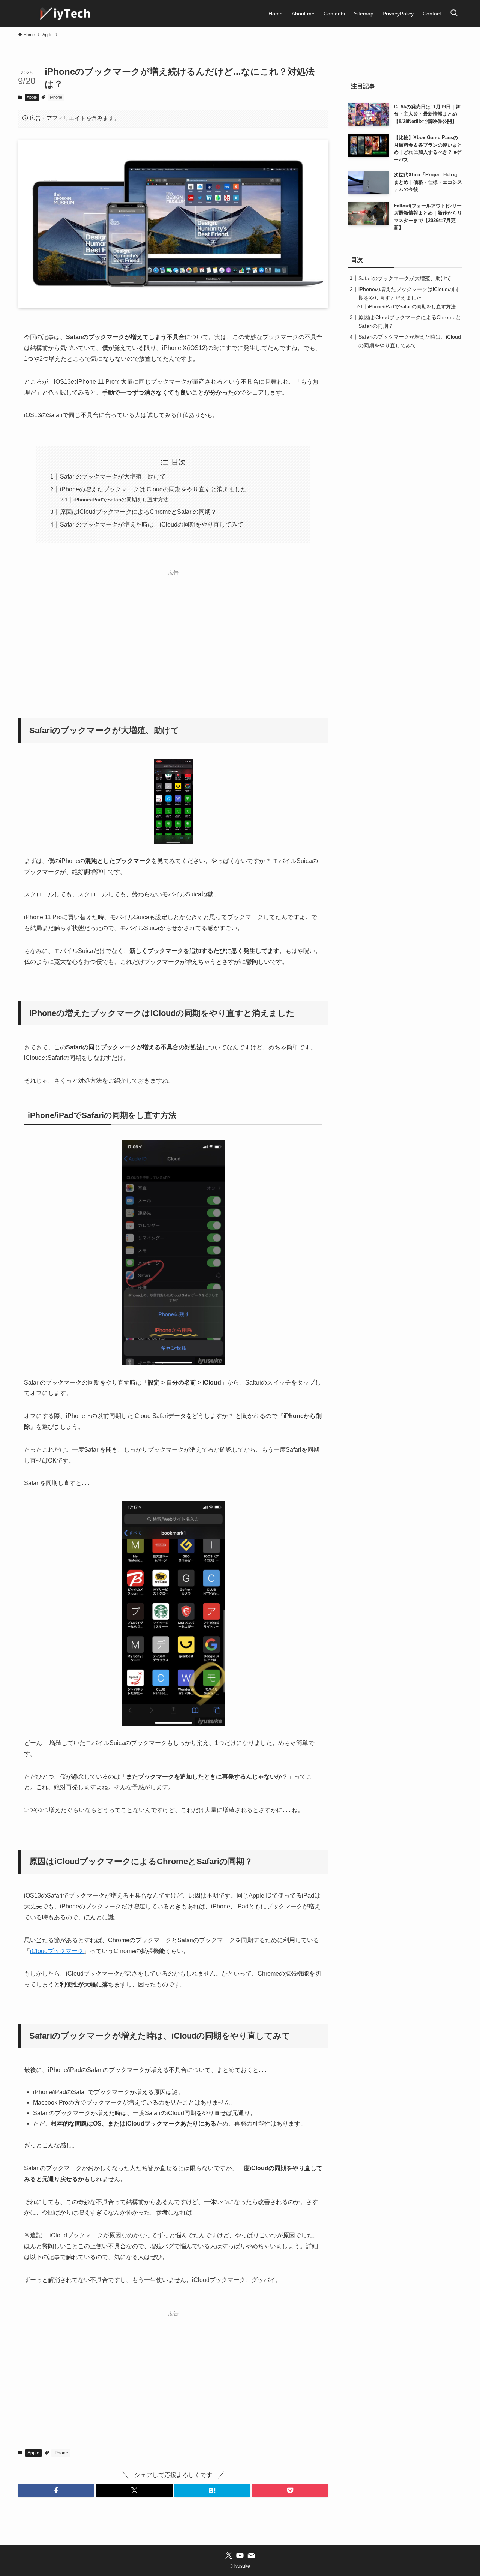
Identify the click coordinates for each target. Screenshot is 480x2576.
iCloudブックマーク (57, 1951)
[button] (56, 2490)
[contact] (251, 2555)
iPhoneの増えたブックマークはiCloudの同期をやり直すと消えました (153, 489)
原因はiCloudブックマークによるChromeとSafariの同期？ (138, 512)
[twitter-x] (229, 2555)
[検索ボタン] (454, 14)
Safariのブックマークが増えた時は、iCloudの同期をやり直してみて (152, 524)
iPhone (56, 97)
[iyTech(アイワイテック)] (66, 14)
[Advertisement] (173, 632)
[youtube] (240, 2555)
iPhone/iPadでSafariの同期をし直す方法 (121, 500)
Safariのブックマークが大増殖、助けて (113, 476)
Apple (32, 97)
